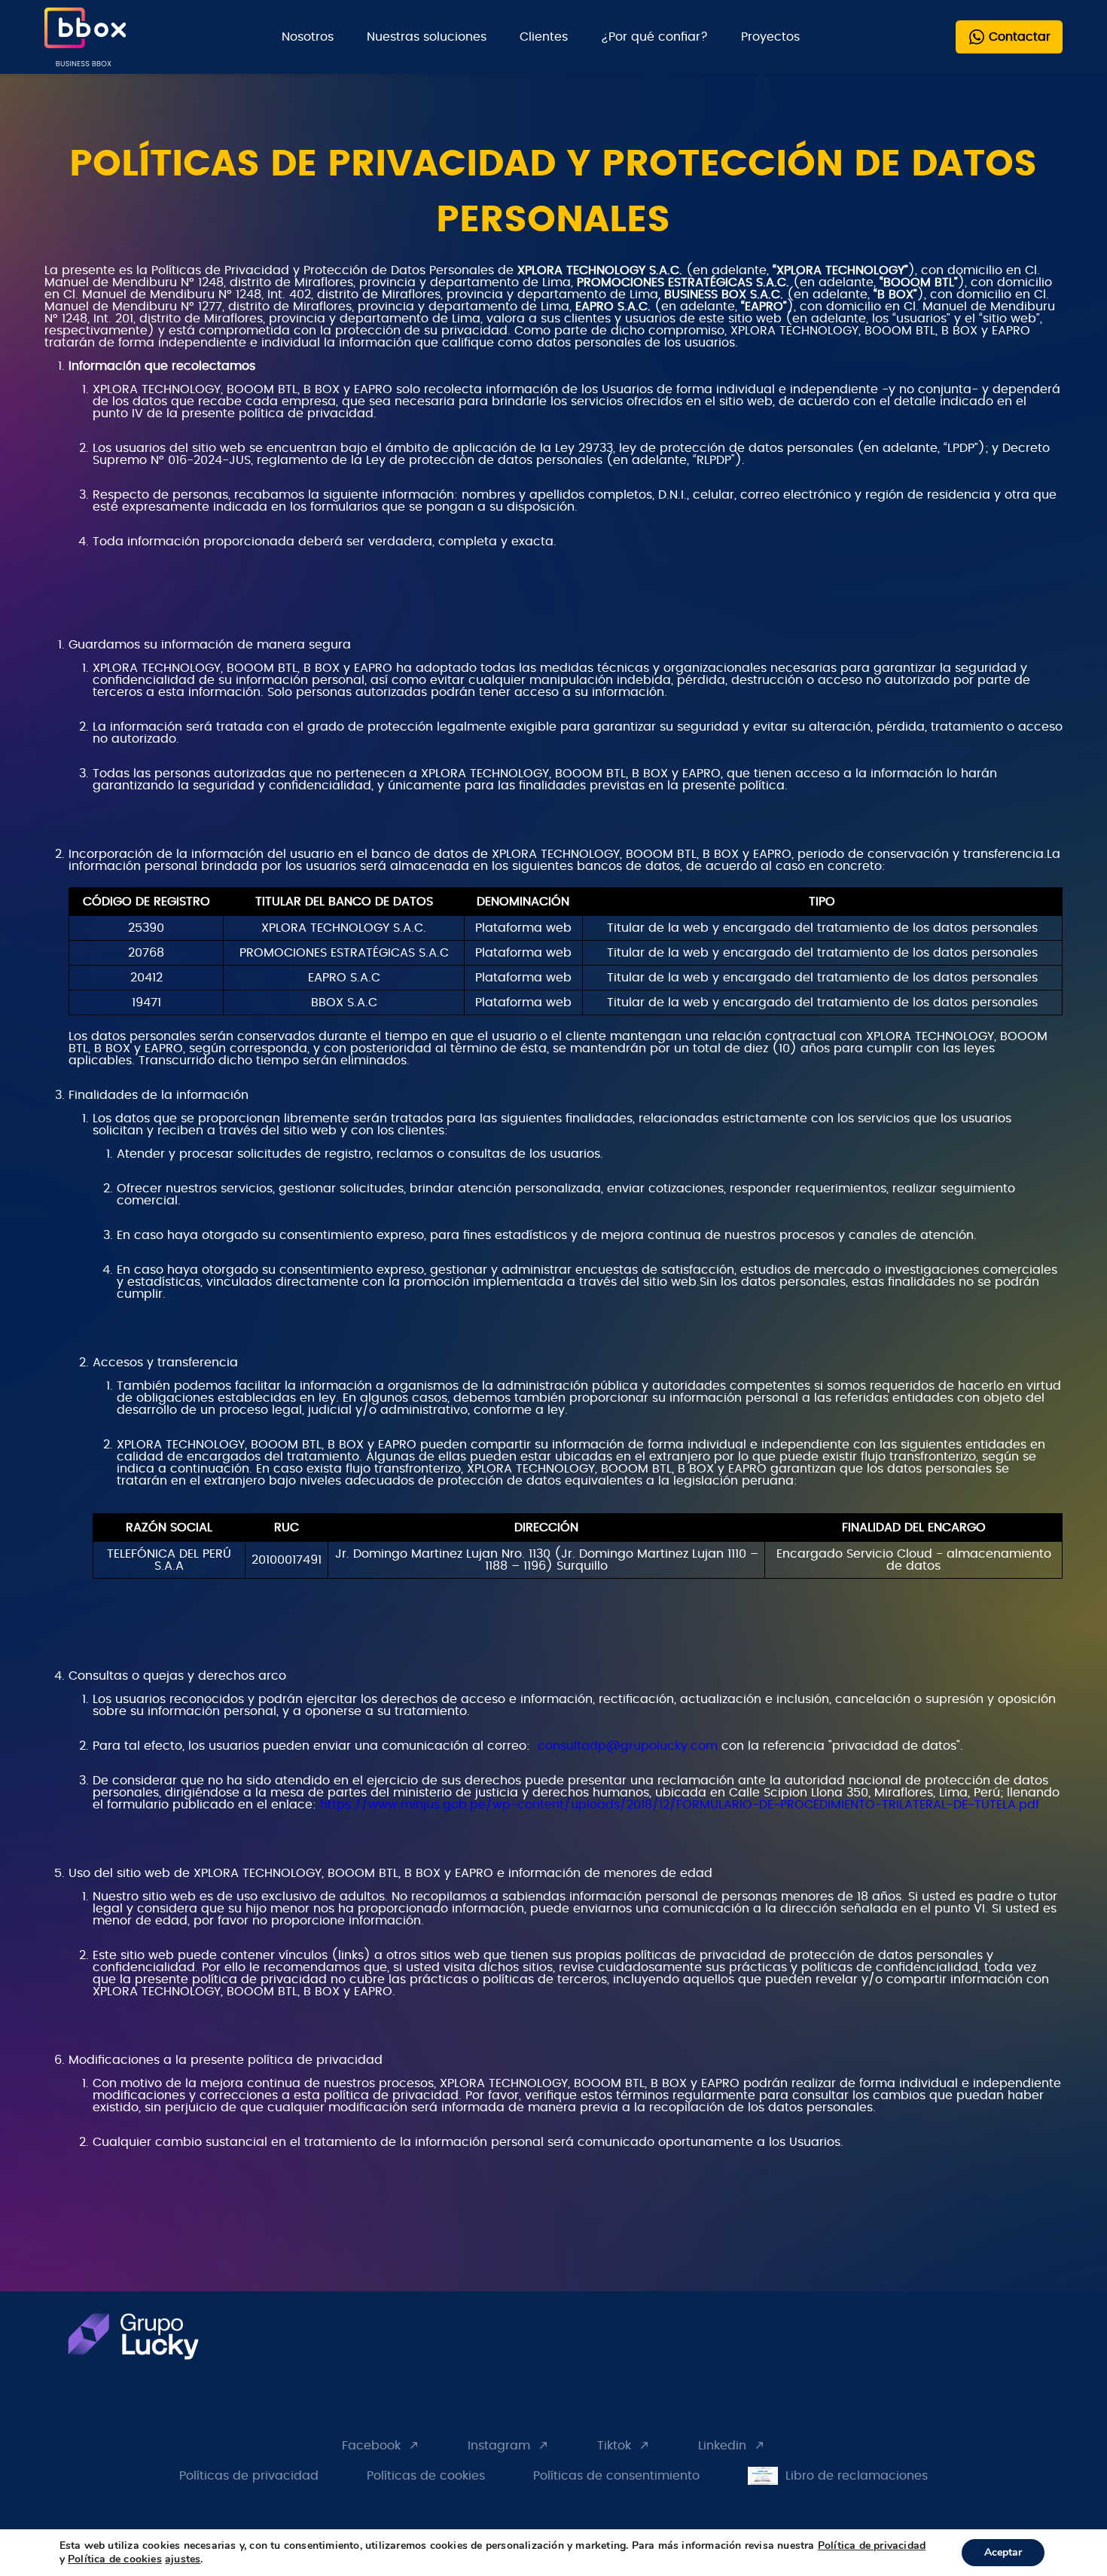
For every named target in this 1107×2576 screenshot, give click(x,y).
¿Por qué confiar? (654, 37)
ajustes (183, 2559)
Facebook (371, 2446)
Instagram (499, 2446)
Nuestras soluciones (427, 37)
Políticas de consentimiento (616, 2476)
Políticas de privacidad (249, 2476)
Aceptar (1003, 2552)
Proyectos (770, 37)
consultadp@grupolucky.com (628, 1746)
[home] (85, 37)
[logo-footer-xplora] (152, 2342)
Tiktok (614, 2446)
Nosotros (308, 37)
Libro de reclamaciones (857, 2476)
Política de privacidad (872, 2545)
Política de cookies (115, 2559)
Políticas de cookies (426, 2476)
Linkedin (722, 2446)
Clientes (544, 37)
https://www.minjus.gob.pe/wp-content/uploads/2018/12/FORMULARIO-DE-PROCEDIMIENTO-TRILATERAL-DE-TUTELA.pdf (680, 1805)
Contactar (1020, 37)
